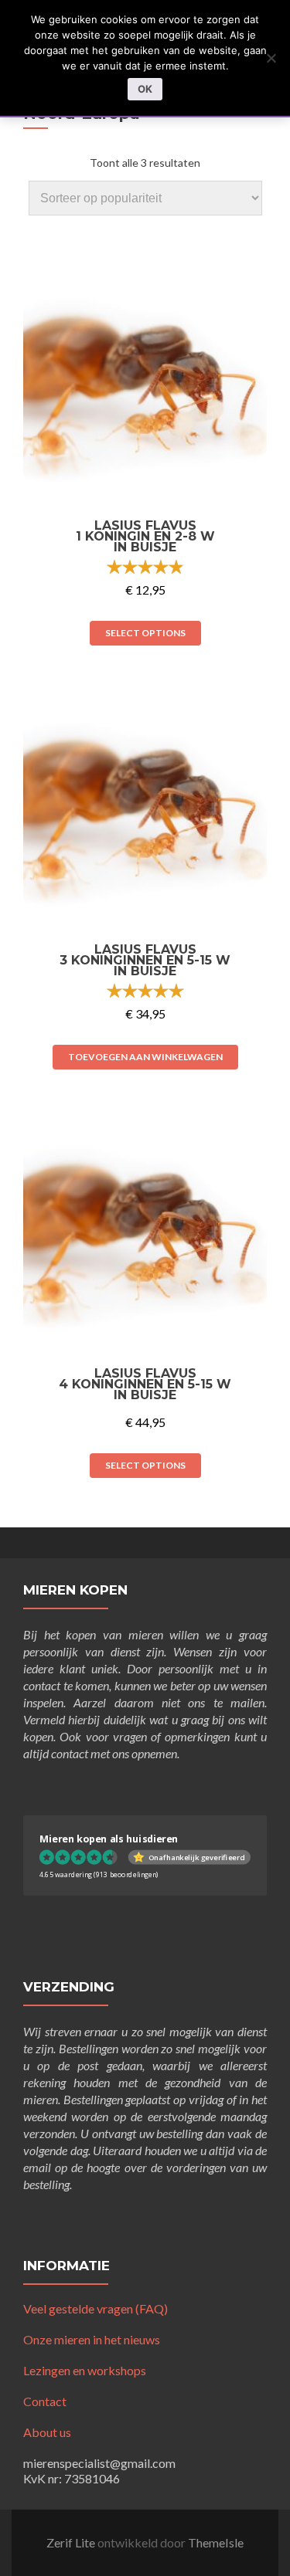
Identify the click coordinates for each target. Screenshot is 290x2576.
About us (47, 2432)
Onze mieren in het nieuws (92, 2339)
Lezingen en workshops (85, 2370)
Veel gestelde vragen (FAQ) (96, 2308)
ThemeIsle (216, 2542)
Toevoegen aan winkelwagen (145, 1057)
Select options (145, 633)
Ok (145, 89)
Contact (45, 2401)
